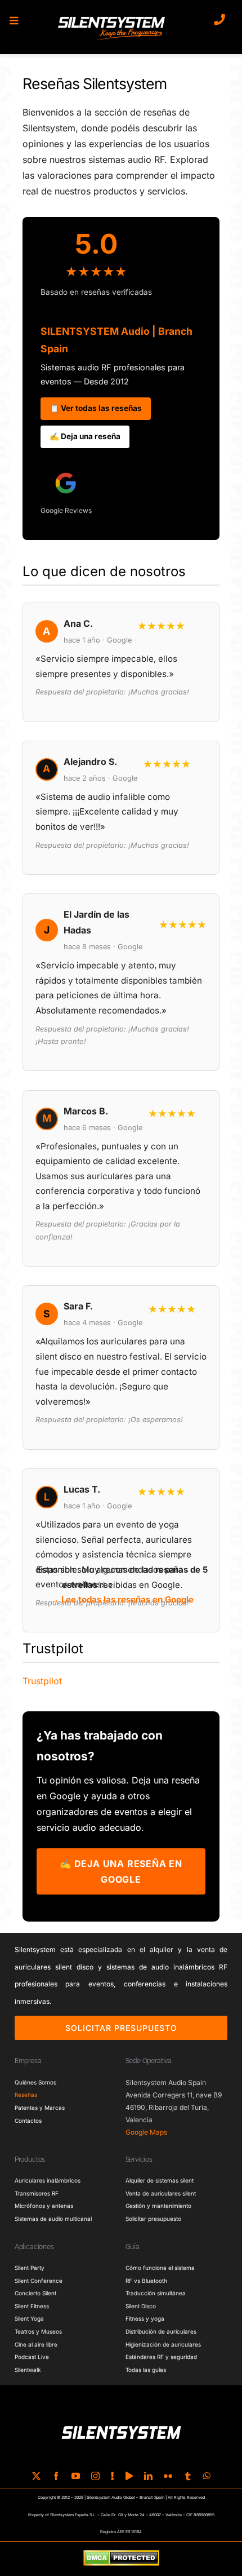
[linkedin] (148, 2476)
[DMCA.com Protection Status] (121, 2559)
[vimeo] (129, 2476)
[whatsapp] (207, 2476)
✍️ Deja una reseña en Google (121, 1871)
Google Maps (146, 2132)
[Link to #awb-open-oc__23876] (14, 21)
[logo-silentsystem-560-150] (111, 19)
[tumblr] (188, 2476)
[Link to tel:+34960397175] (219, 20)
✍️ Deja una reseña (85, 436)
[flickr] (168, 2476)
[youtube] (76, 2476)
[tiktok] (113, 2476)
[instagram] (95, 2476)
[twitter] (36, 2476)
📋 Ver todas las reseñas (96, 408)
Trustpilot (42, 1681)
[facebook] (56, 2476)
